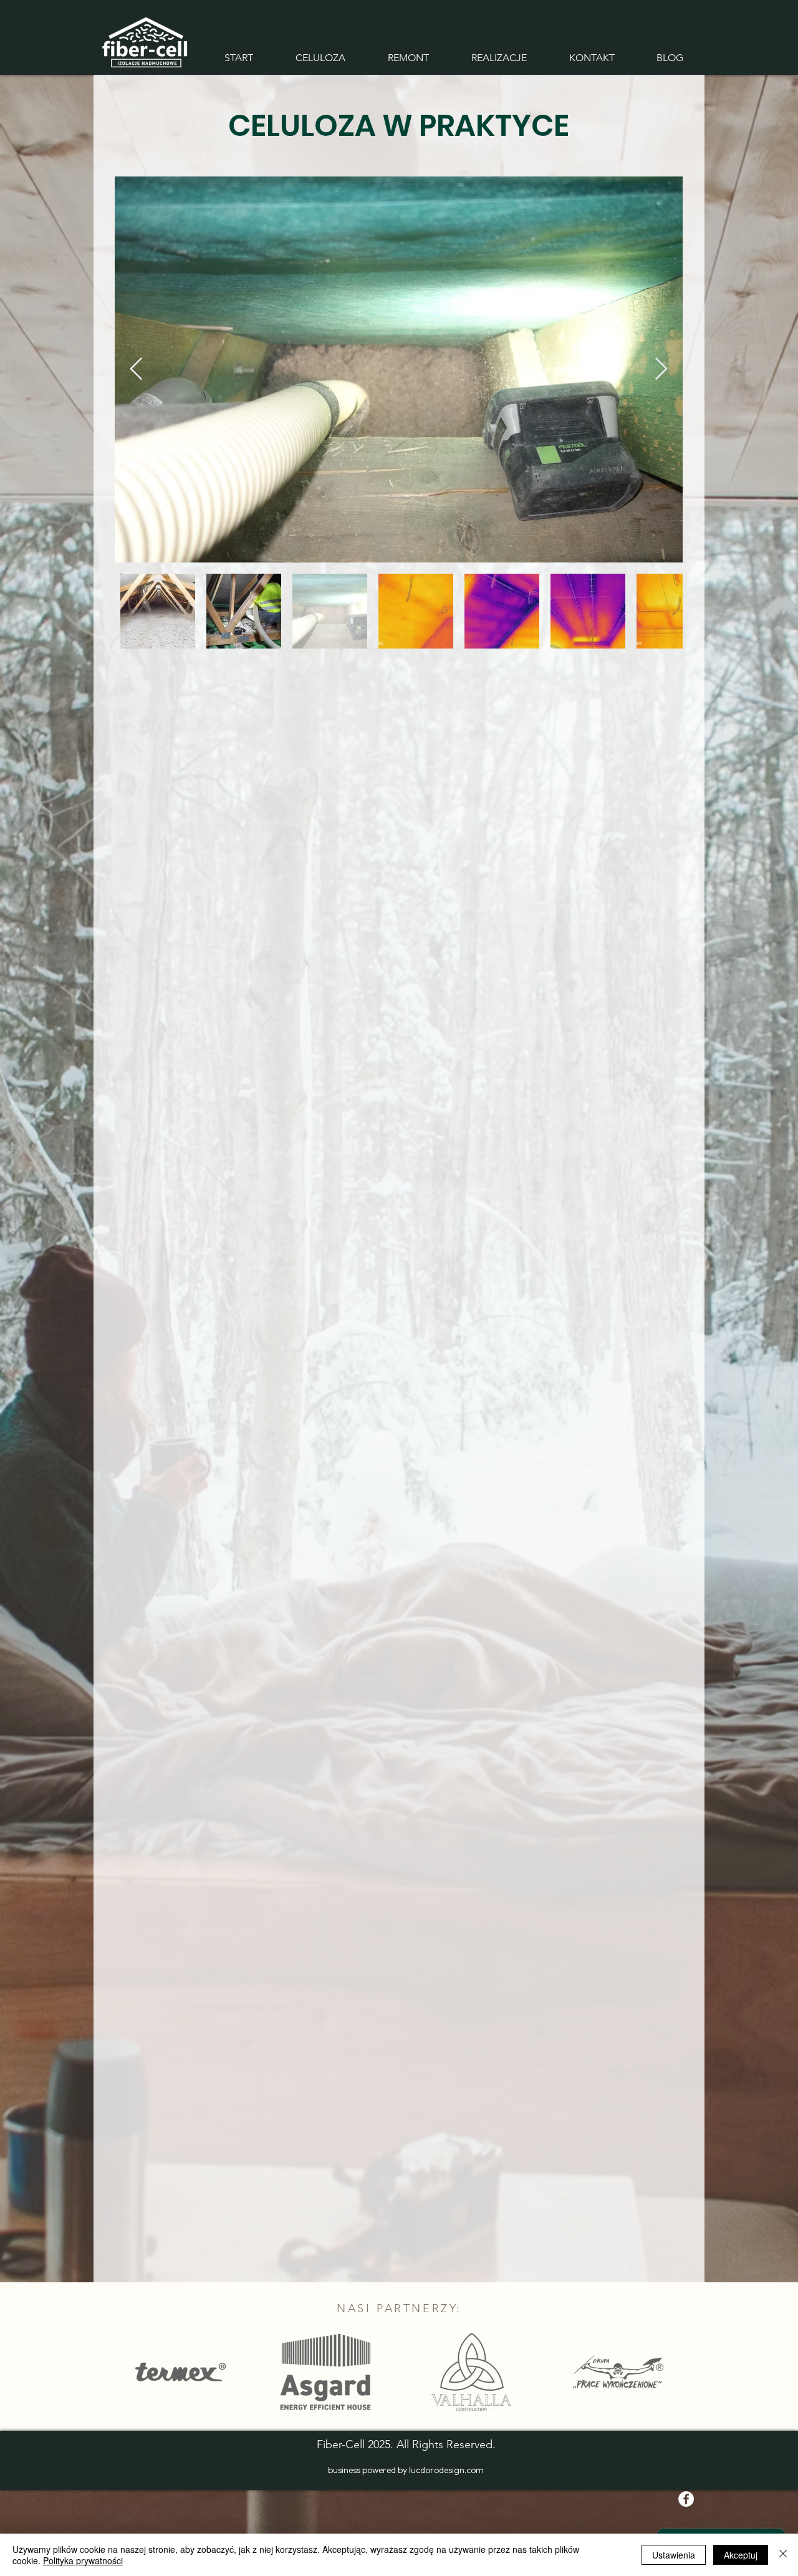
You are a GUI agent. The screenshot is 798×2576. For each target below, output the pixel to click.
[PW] (618, 2372)
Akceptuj (741, 2555)
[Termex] (181, 2372)
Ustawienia (674, 2555)
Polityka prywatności (83, 2560)
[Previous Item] (136, 369)
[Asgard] (326, 2372)
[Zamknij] (783, 2555)
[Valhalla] (471, 2372)
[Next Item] (661, 369)
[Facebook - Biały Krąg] (686, 2499)
